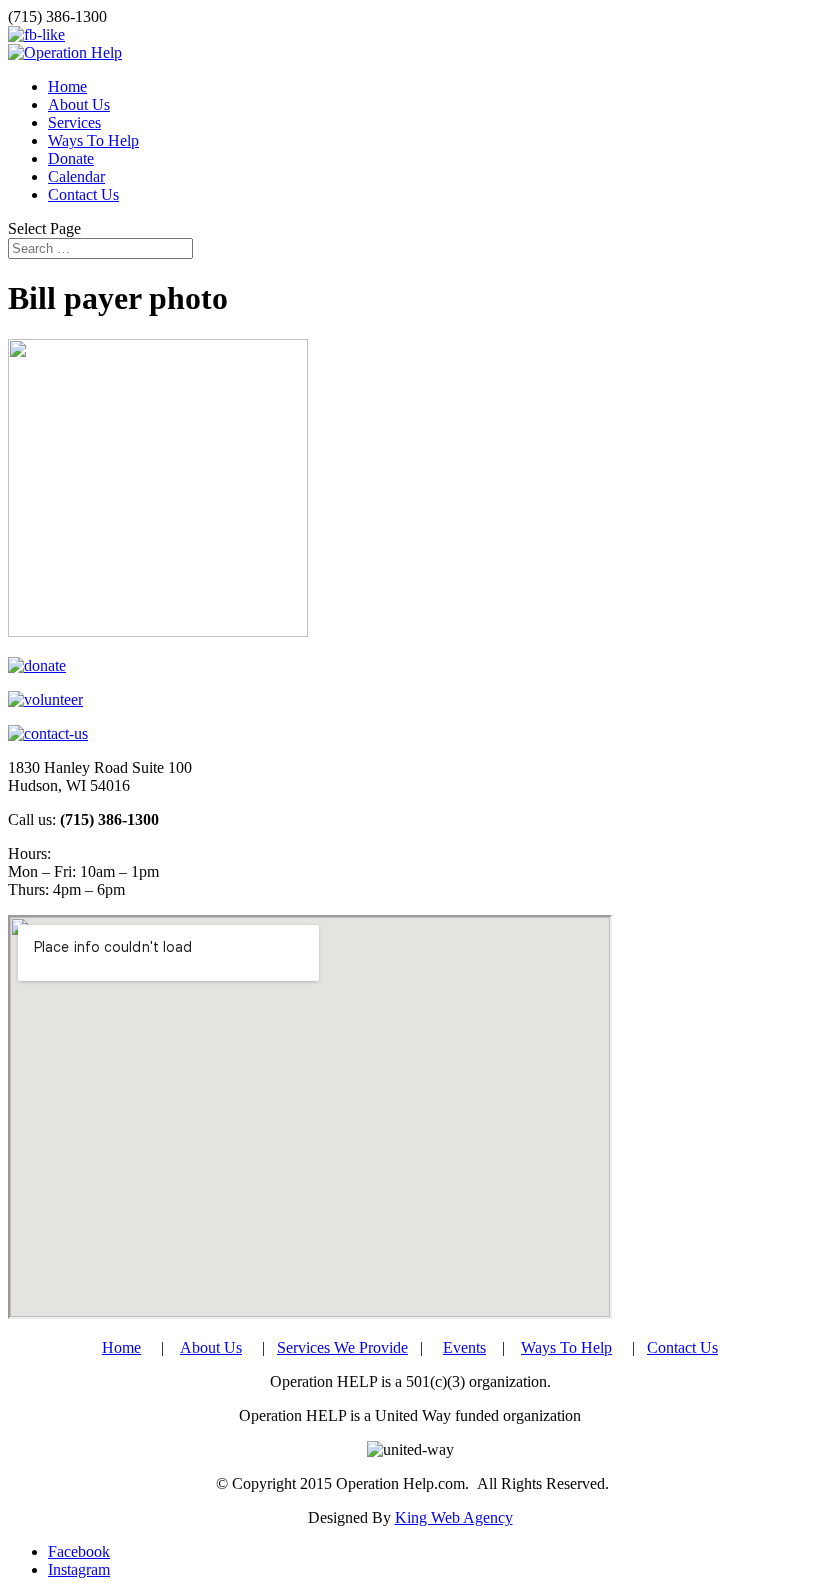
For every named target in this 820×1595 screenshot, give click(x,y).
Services (74, 122)
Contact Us (83, 194)
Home (67, 86)
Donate (71, 158)
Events (464, 1347)
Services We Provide (342, 1347)
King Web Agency (454, 1517)
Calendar (76, 176)
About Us (79, 104)
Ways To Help (93, 140)
